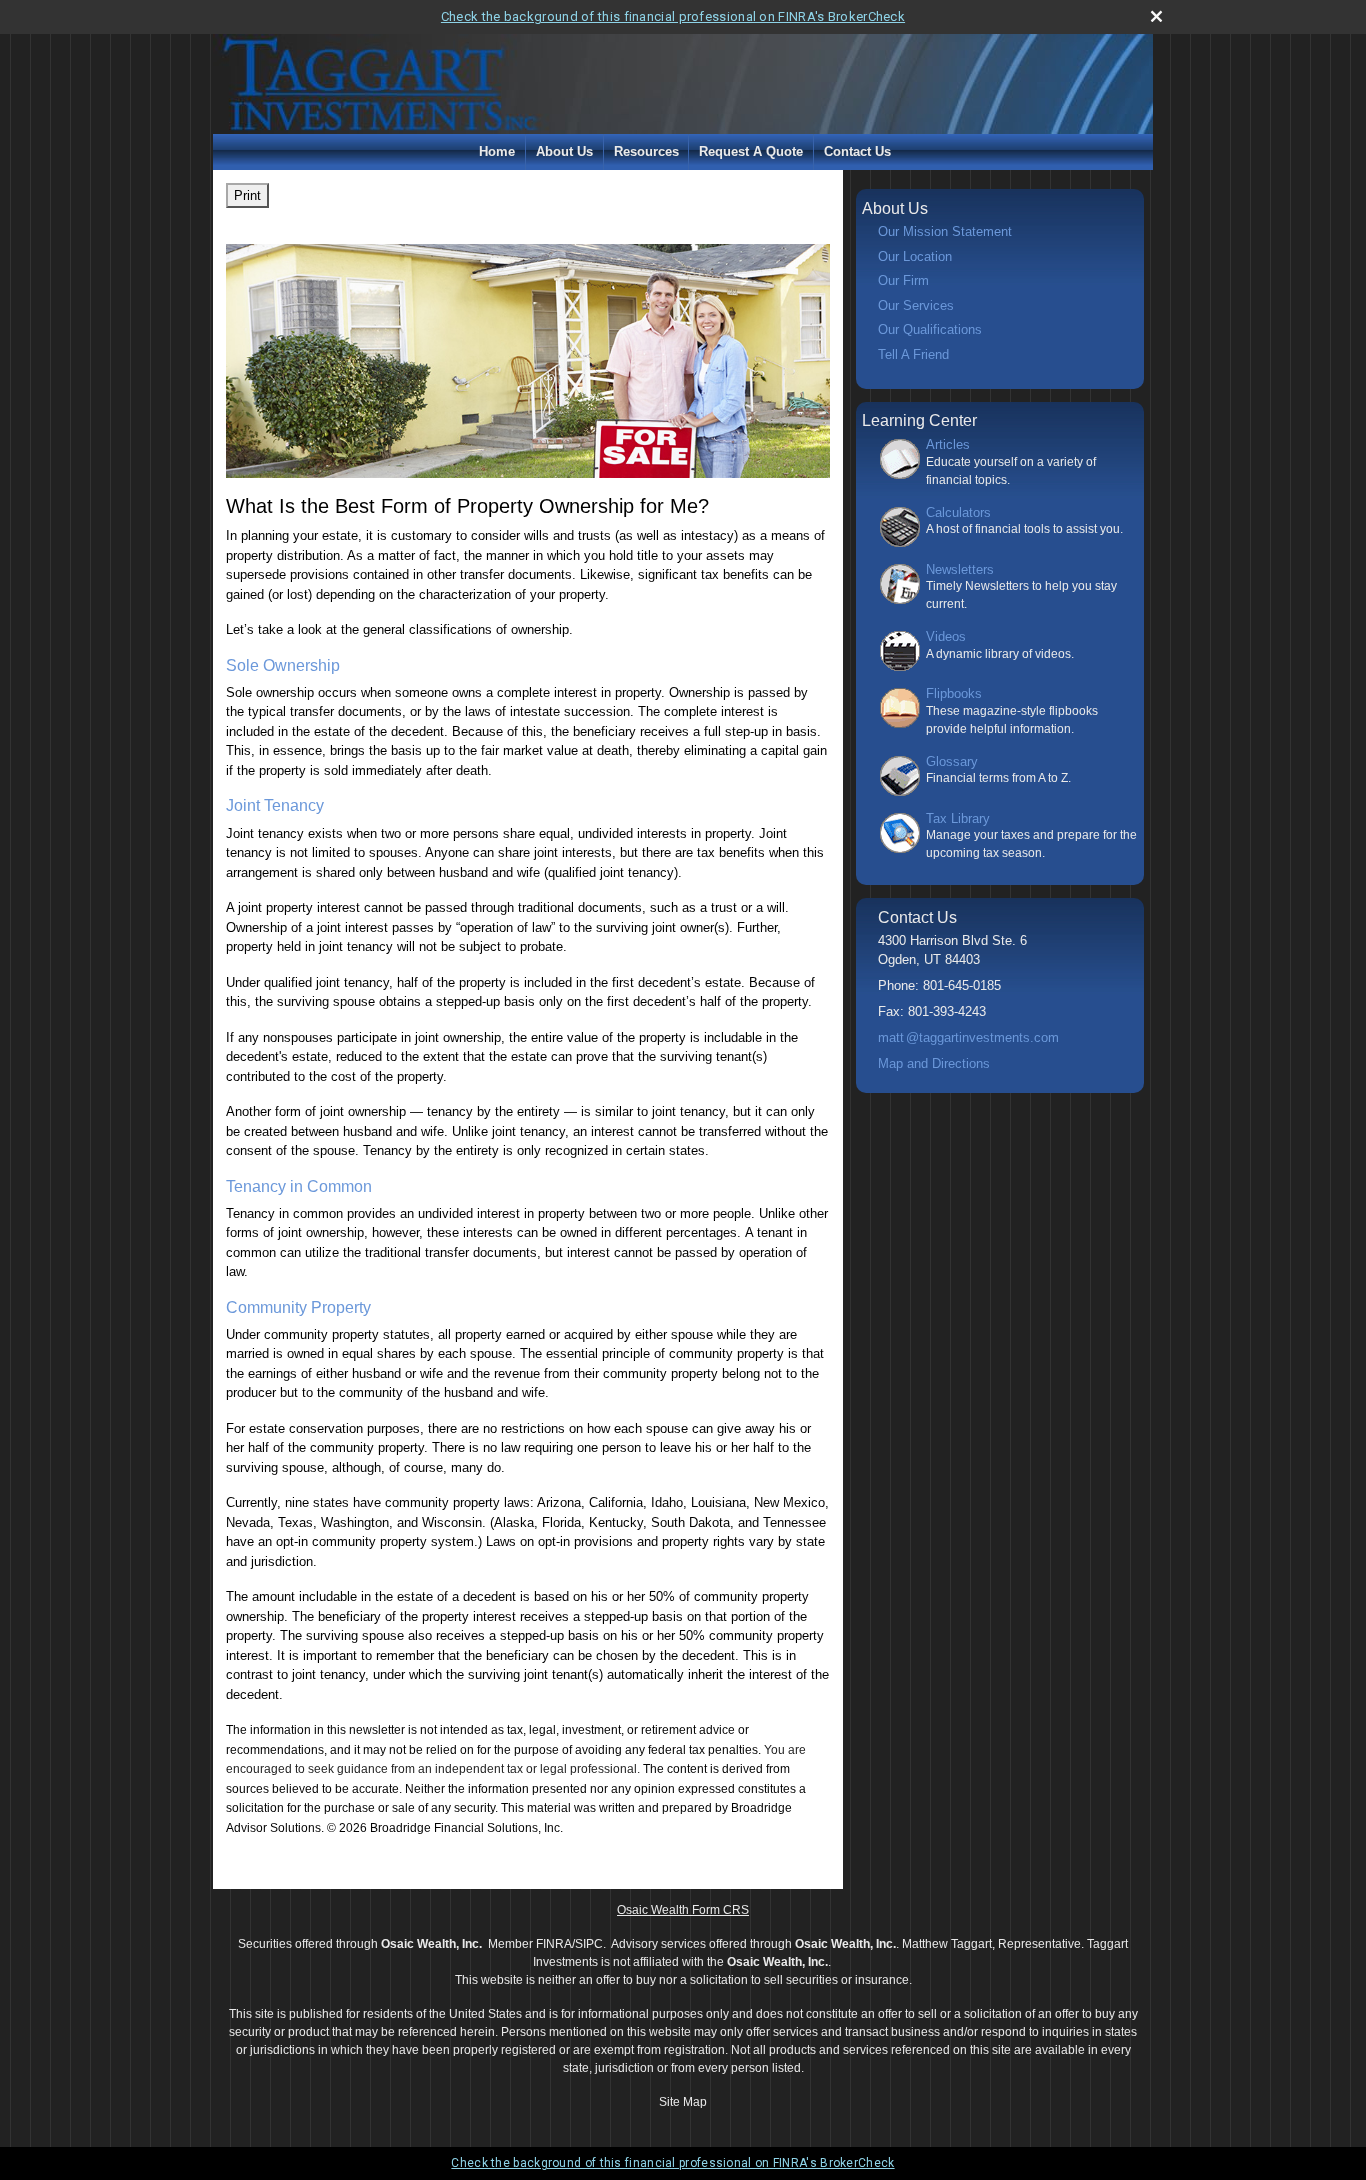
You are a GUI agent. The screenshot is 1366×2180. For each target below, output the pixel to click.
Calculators (958, 512)
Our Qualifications (930, 329)
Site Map (683, 2102)
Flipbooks (954, 693)
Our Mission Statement (945, 231)
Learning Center (919, 420)
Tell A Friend (913, 354)
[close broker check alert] (1156, 16)
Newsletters (960, 569)
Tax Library (958, 818)
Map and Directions (934, 1063)
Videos (946, 636)
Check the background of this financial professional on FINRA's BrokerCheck (673, 16)
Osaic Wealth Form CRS (683, 1910)
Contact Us (857, 151)
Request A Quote (751, 151)
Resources (646, 151)
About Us (564, 151)
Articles (948, 444)
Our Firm (903, 280)
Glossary (952, 761)
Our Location (915, 256)
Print (247, 195)
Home (497, 151)
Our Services (916, 305)
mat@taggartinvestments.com (968, 1037)
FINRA (554, 1944)
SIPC (589, 1944)
